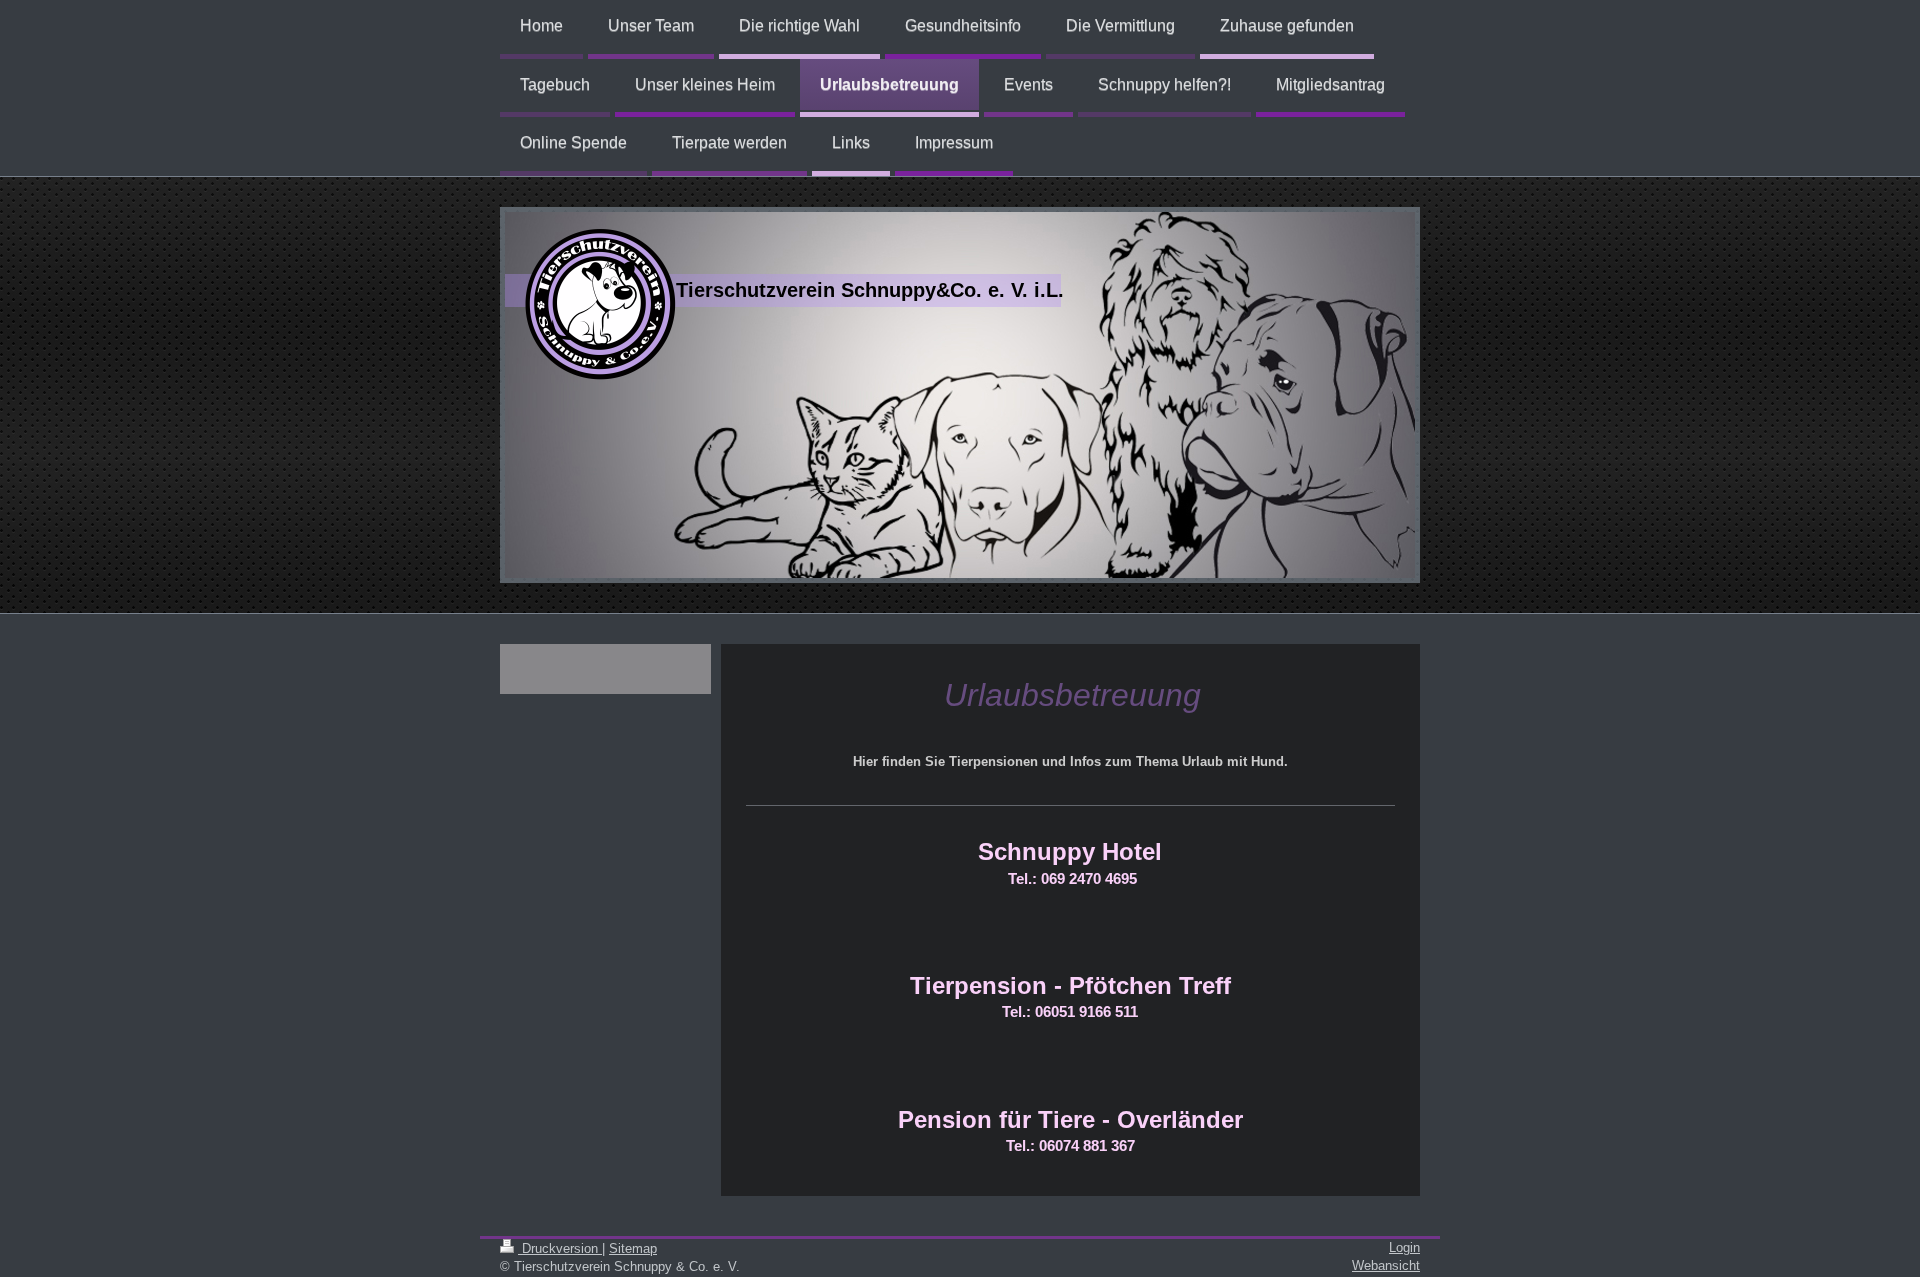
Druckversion (560, 1248)
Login (1404, 1247)
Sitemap (633, 1248)
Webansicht (1386, 1265)
